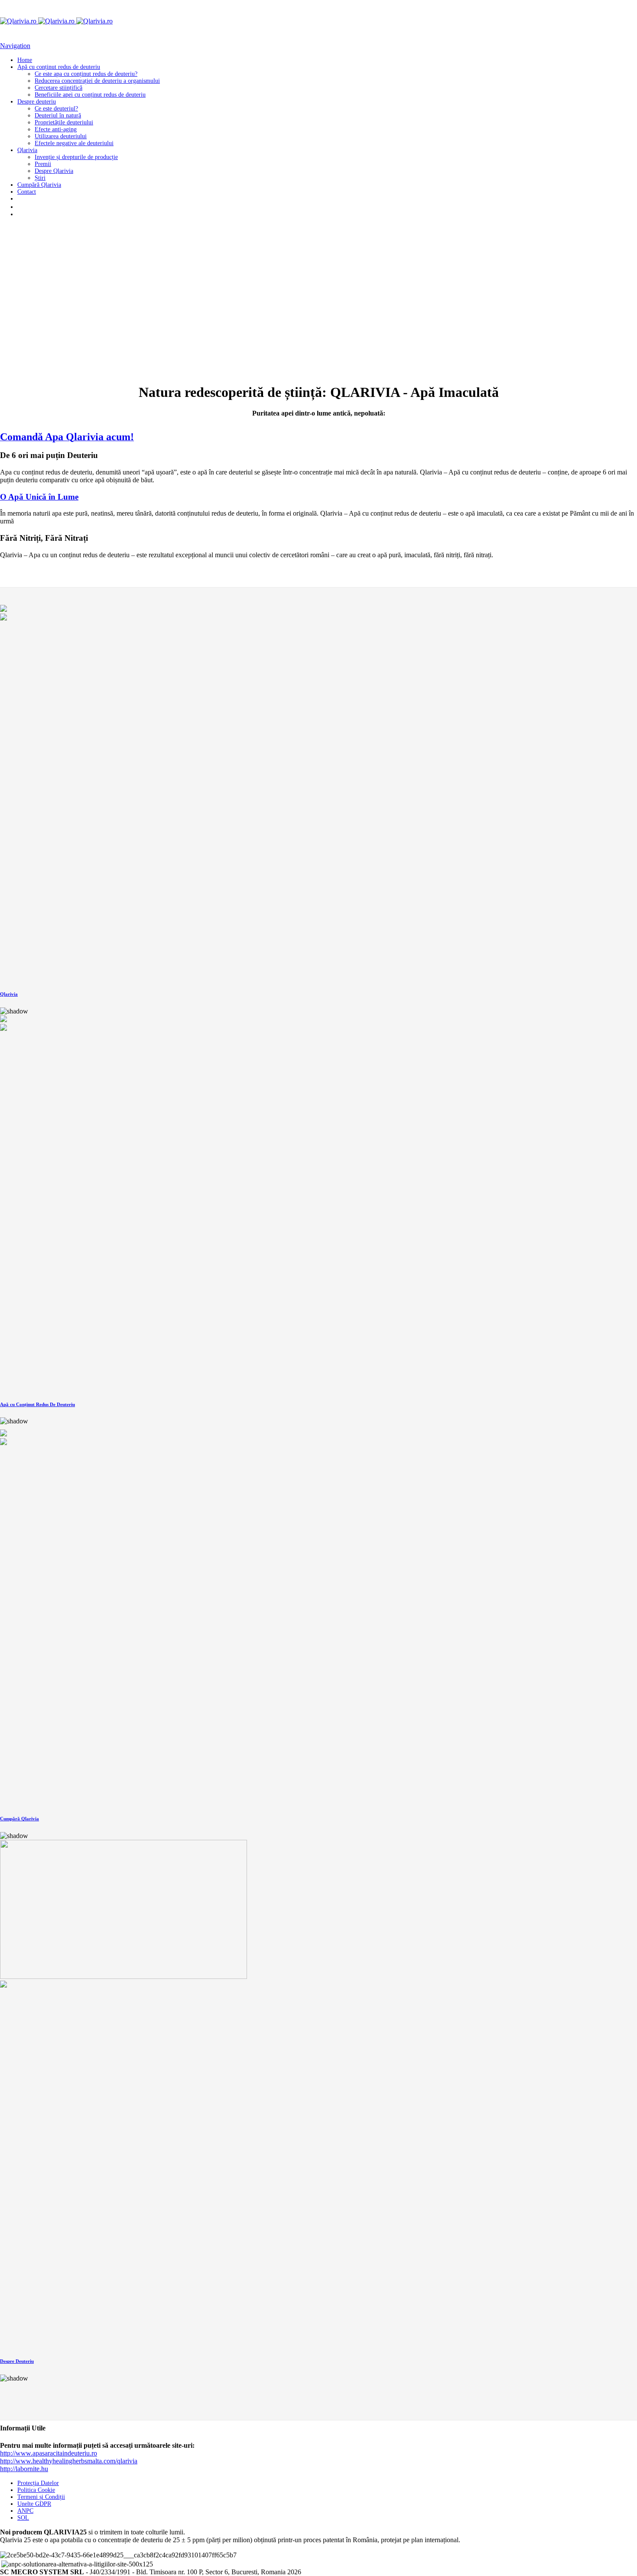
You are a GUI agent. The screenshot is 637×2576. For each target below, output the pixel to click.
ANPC (25, 2511)
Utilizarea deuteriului (61, 136)
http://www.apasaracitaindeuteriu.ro (49, 2453)
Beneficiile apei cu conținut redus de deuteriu (90, 95)
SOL (23, 2518)
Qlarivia (27, 150)
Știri (40, 178)
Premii (43, 164)
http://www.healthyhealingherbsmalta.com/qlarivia (69, 2461)
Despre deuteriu (37, 102)
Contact (27, 192)
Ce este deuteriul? (56, 109)
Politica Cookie (36, 2490)
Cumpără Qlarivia (39, 185)
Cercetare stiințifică (58, 88)
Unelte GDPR (34, 2504)
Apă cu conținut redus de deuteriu (59, 67)
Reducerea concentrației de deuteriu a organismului (97, 81)
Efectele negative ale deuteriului (74, 143)
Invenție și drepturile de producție (76, 157)
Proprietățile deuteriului (64, 122)
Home (25, 60)
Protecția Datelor (38, 2483)
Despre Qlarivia (54, 171)
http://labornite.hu (24, 2469)
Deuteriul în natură (58, 115)
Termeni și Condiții (41, 2497)
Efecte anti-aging (56, 129)
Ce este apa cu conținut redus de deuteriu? (86, 74)
